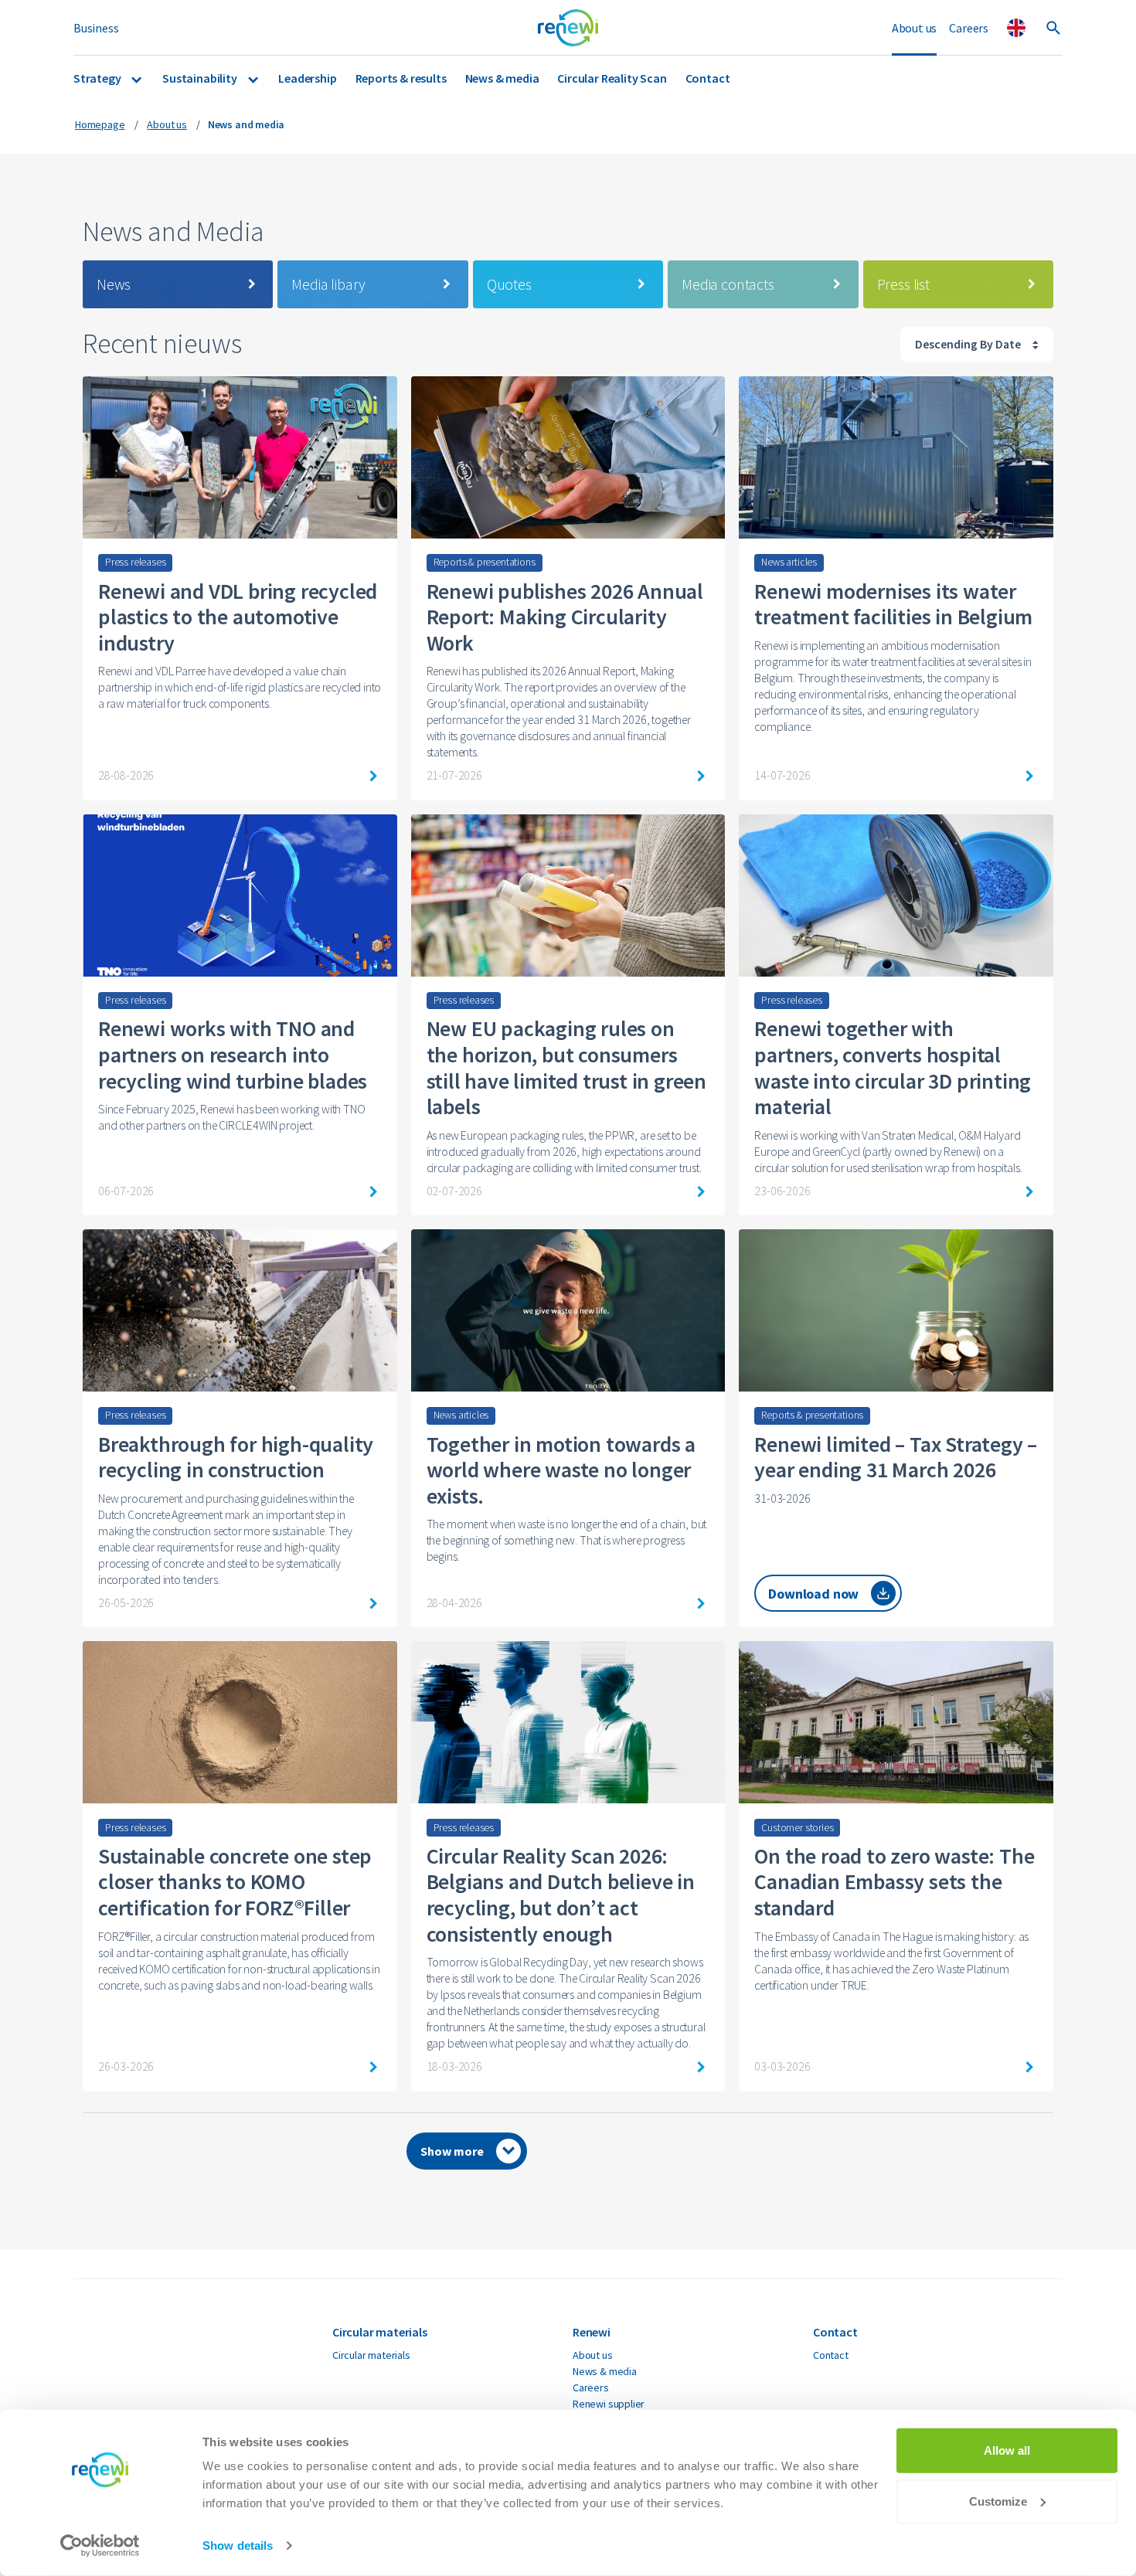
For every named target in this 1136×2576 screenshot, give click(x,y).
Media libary (328, 284)
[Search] (1053, 28)
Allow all (1007, 2450)
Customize (998, 2501)
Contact (708, 78)
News (114, 284)
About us (915, 28)
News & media (502, 78)
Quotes (509, 284)
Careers (969, 28)
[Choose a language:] (1016, 28)
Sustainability (201, 78)
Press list (903, 284)
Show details (238, 2545)
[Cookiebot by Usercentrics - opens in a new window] (100, 2546)
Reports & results (401, 78)
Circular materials (371, 2355)
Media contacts (728, 284)
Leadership (307, 78)
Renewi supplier (609, 2404)
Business (96, 28)
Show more (452, 2151)
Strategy (98, 78)
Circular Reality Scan (612, 78)
